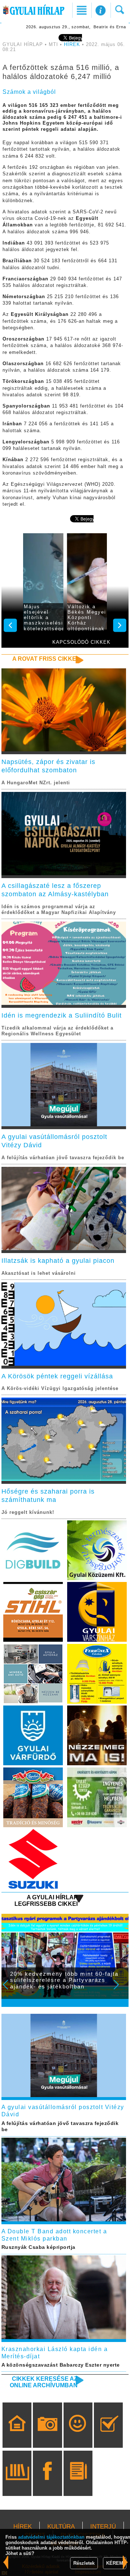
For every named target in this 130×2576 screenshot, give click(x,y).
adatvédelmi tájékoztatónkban (51, 2537)
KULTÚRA (61, 2527)
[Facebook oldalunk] (47, 2484)
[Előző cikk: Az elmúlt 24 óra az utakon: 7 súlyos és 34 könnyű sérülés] (125, 2562)
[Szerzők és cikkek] (78, 2484)
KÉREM (115, 2563)
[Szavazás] (109, 2435)
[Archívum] (17, 2484)
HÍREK (72, 45)
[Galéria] (47, 2435)
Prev (10, 1990)
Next (120, 1990)
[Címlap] (17, 2435)
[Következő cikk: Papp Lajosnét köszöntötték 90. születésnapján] (6, 2562)
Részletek (84, 2563)
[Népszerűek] (78, 2435)
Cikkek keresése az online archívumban (44, 2382)
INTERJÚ (103, 2527)
